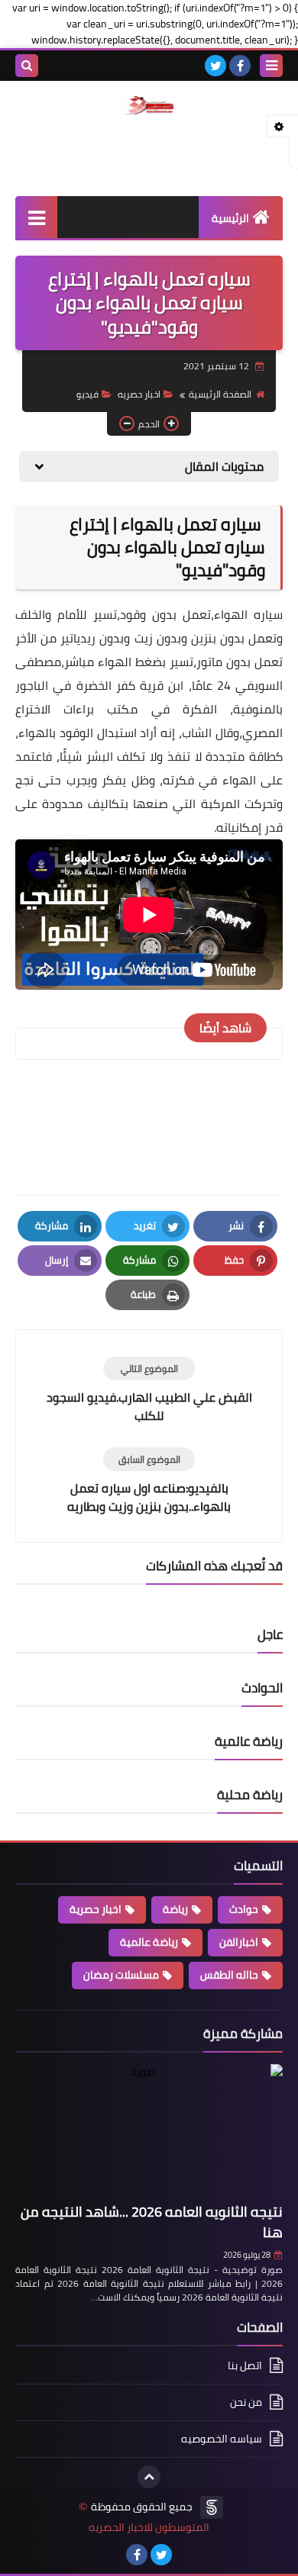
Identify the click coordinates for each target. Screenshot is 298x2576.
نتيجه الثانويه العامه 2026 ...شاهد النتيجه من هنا (152, 2222)
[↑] (149, 2477)
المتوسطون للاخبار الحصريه (149, 2528)
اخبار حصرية (96, 1909)
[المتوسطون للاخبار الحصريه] (149, 106)
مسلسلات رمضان (121, 1975)
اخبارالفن (239, 1942)
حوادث (244, 1909)
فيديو (87, 394)
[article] (149, 1391)
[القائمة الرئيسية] (36, 217)
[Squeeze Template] (212, 2507)
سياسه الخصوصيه (222, 2439)
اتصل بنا (245, 2367)
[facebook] (240, 66)
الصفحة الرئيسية (220, 394)
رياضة (175, 1909)
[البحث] (27, 66)
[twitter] (215, 66)
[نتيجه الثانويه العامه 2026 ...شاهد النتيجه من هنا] (149, 2131)
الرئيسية (230, 218)
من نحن (246, 2402)
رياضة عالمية (149, 1942)
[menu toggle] (271, 66)
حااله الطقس (229, 1975)
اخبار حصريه (139, 394)
